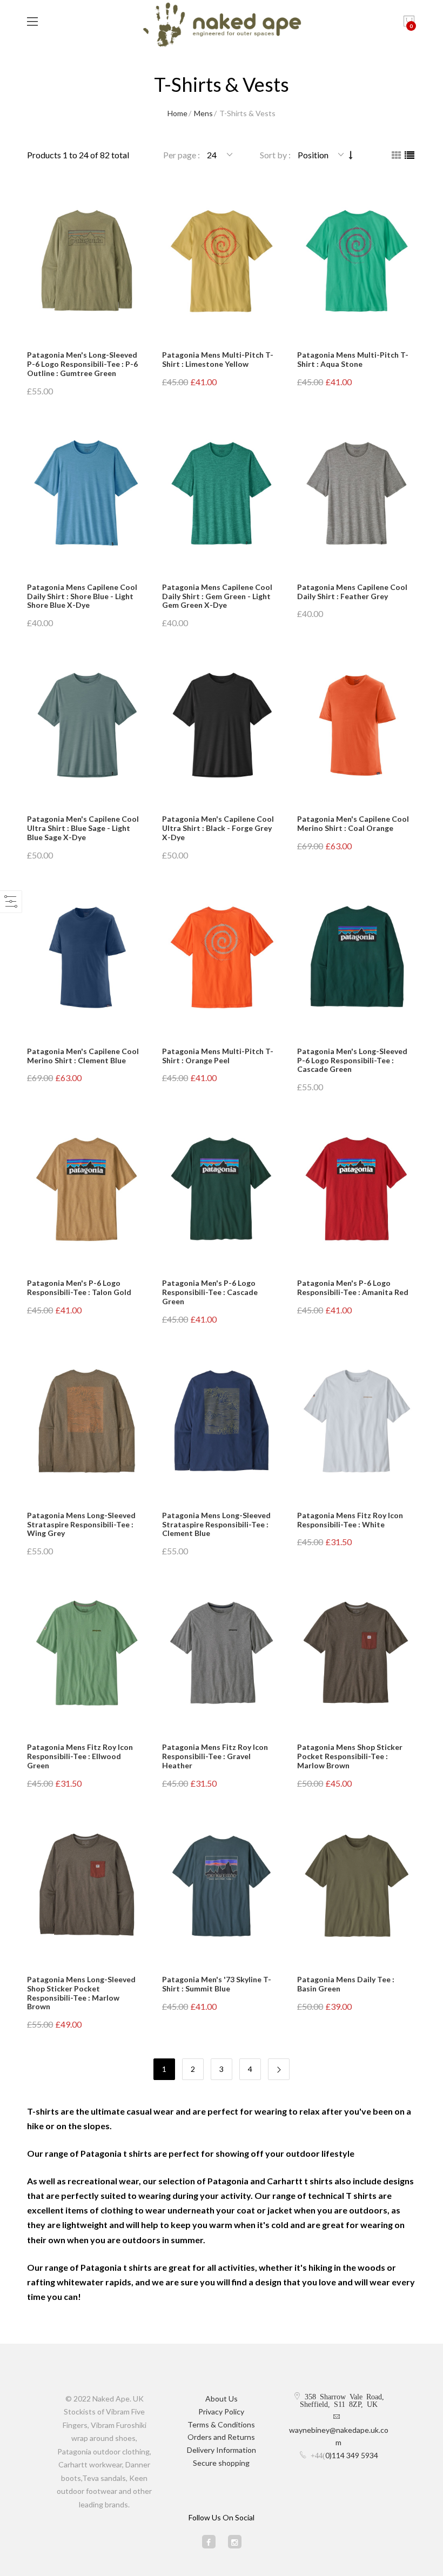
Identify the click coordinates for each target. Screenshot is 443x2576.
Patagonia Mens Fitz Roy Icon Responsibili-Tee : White (350, 1520)
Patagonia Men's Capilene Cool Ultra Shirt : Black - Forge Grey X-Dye (218, 828)
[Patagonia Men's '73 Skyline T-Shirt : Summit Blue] (222, 1886)
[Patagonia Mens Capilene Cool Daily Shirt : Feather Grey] (357, 494)
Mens (203, 113)
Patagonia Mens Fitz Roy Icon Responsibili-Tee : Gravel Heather (215, 1756)
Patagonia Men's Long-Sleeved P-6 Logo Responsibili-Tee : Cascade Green (352, 1060)
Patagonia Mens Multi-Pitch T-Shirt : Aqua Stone (353, 359)
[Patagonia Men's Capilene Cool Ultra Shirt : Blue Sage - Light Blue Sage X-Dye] (86, 725)
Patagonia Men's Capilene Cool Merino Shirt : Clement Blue (83, 1056)
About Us (222, 2399)
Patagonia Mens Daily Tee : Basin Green (346, 1984)
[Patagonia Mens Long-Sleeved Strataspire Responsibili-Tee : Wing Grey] (86, 1422)
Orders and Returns (221, 2437)
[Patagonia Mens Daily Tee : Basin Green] (357, 1886)
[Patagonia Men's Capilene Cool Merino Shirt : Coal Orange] (357, 725)
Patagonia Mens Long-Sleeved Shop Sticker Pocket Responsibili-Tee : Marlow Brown (81, 1993)
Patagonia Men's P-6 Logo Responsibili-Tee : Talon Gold (79, 1287)
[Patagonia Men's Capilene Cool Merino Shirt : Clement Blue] (86, 958)
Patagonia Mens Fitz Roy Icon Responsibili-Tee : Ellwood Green (80, 1756)
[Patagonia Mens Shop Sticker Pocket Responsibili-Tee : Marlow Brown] (357, 1653)
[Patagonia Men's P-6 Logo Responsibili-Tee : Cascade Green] (222, 1189)
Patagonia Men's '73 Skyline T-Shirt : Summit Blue (217, 1984)
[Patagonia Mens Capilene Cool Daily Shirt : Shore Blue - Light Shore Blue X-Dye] (86, 494)
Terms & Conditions (221, 2424)
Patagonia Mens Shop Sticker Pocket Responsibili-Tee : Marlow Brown (350, 1756)
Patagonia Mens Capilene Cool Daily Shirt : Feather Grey (352, 592)
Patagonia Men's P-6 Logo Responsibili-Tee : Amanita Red (353, 1287)
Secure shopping (221, 2463)
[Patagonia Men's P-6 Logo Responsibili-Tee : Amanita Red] (357, 1189)
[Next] (279, 2069)
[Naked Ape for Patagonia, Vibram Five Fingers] (222, 26)
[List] (410, 155)
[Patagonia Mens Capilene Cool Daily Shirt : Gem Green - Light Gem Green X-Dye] (222, 494)
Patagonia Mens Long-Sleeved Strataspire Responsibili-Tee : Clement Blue (216, 1524)
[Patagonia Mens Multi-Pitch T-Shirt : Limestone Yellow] (222, 261)
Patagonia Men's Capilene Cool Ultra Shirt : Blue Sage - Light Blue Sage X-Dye (83, 828)
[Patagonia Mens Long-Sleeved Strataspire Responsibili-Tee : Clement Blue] (222, 1422)
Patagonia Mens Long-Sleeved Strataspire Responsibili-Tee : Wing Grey (81, 1524)
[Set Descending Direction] (351, 155)
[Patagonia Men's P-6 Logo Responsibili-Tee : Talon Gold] (86, 1189)
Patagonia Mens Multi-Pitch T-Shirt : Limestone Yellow (218, 359)
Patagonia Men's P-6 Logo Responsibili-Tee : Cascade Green (210, 1292)
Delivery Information (222, 2450)
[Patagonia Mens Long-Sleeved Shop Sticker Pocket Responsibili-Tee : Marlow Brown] (86, 1886)
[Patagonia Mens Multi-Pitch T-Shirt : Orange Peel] (222, 958)
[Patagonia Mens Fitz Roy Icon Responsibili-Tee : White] (357, 1422)
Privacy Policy (221, 2411)
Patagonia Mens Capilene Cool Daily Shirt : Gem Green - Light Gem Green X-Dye (217, 596)
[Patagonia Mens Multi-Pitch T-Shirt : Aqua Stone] (357, 261)
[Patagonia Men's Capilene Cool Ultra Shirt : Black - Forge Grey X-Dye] (222, 725)
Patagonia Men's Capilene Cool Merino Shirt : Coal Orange (353, 823)
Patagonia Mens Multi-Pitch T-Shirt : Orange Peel (218, 1056)
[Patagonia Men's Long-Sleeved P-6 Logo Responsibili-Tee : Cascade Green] (357, 958)
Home (177, 113)
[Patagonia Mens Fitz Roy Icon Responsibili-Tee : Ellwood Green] (86, 1653)
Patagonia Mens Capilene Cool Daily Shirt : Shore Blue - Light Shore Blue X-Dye (82, 596)
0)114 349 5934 (352, 2455)
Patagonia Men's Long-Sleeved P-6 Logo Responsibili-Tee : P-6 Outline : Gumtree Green (82, 364)
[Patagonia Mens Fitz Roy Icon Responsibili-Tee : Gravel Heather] (222, 1653)
